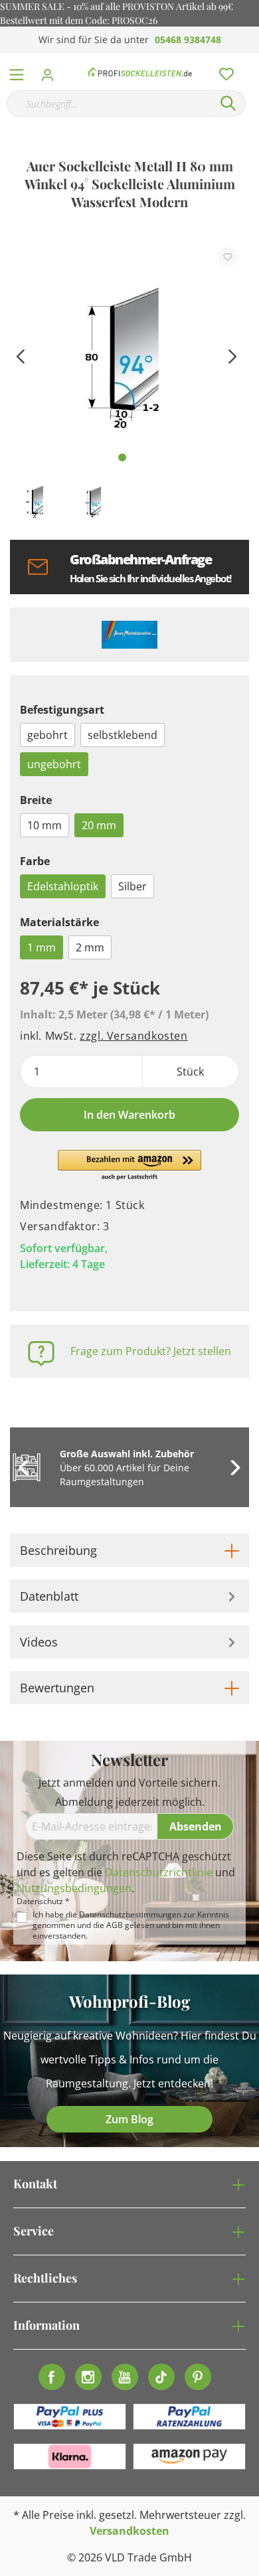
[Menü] (17, 72)
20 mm (99, 825)
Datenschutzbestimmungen (130, 1914)
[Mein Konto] (51, 71)
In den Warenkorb (129, 1115)
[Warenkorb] (252, 60)
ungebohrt (54, 764)
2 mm (90, 947)
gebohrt (47, 735)
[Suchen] (228, 104)
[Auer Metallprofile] (129, 635)
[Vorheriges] (20, 355)
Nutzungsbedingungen (74, 1888)
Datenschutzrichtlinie (159, 1872)
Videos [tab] (39, 1642)
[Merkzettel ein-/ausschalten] (228, 257)
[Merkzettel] (222, 71)
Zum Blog (129, 2119)
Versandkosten (129, 2531)
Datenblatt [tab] (49, 1596)
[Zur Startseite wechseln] (140, 72)
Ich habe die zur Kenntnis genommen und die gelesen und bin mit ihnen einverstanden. (131, 1925)
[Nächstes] (232, 355)
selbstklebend (123, 735)
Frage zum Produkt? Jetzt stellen (151, 1351)
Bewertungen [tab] (57, 1688)
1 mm (42, 947)
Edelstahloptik (63, 886)
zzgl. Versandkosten (133, 1036)
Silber (132, 886)
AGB (115, 1925)
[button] (130, 1166)
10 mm (44, 825)
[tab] (129, 1550)
